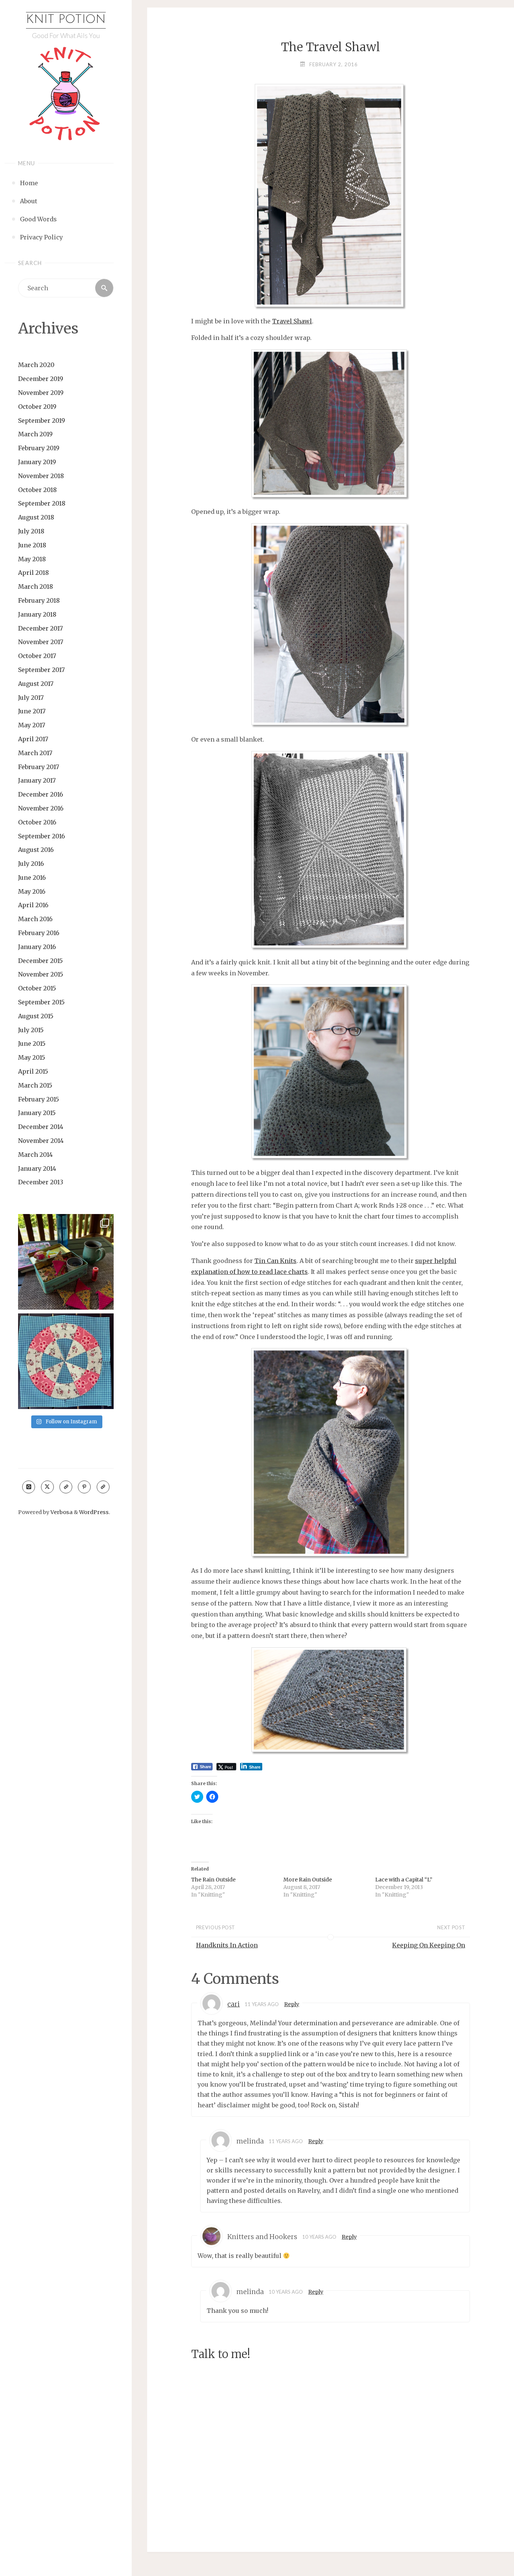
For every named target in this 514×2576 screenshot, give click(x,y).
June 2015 (32, 1044)
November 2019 (41, 393)
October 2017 (37, 656)
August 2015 (36, 1016)
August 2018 (36, 517)
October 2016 (37, 822)
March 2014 (35, 1155)
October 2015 (37, 988)
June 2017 (32, 711)
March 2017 (35, 753)
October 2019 (37, 407)
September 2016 (42, 836)
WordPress (94, 1512)
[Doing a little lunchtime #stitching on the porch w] (66, 1262)
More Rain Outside (308, 1880)
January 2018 (37, 614)
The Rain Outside (213, 1880)
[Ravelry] (103, 1487)
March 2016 (35, 919)
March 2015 (35, 1085)
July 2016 (31, 864)
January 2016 (37, 947)
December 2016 (41, 794)
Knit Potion (66, 20)
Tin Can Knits (275, 1261)
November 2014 (41, 1141)
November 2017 (41, 642)
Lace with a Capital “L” (404, 1880)
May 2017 (32, 725)
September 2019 (42, 420)
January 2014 (37, 1168)
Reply (292, 2004)
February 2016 (39, 933)
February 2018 (39, 600)
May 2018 (32, 559)
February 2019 (39, 448)
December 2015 (40, 961)
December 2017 (40, 628)
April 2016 (33, 905)
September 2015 (41, 1002)
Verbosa (61, 1512)
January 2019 (37, 462)
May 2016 (32, 891)
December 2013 (41, 1182)
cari (233, 2004)
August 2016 (36, 850)
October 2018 (37, 490)
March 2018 (36, 586)
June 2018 (32, 545)
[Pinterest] (84, 1487)
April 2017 (33, 739)
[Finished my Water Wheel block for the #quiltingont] (66, 1361)
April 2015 (33, 1071)
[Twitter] (47, 1487)
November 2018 (41, 476)
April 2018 (33, 573)
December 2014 (41, 1127)
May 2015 (32, 1057)
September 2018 (42, 503)
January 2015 (37, 1113)
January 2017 (37, 780)
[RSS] (66, 1487)
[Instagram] (29, 1487)
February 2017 (39, 767)
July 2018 (31, 531)
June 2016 (32, 877)
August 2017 (36, 684)
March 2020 (36, 365)
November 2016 (41, 808)
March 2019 (35, 434)
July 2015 (31, 1030)
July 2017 (31, 698)
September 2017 (41, 670)
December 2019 (41, 379)
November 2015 (41, 974)
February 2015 (39, 1099)
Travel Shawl (292, 321)
